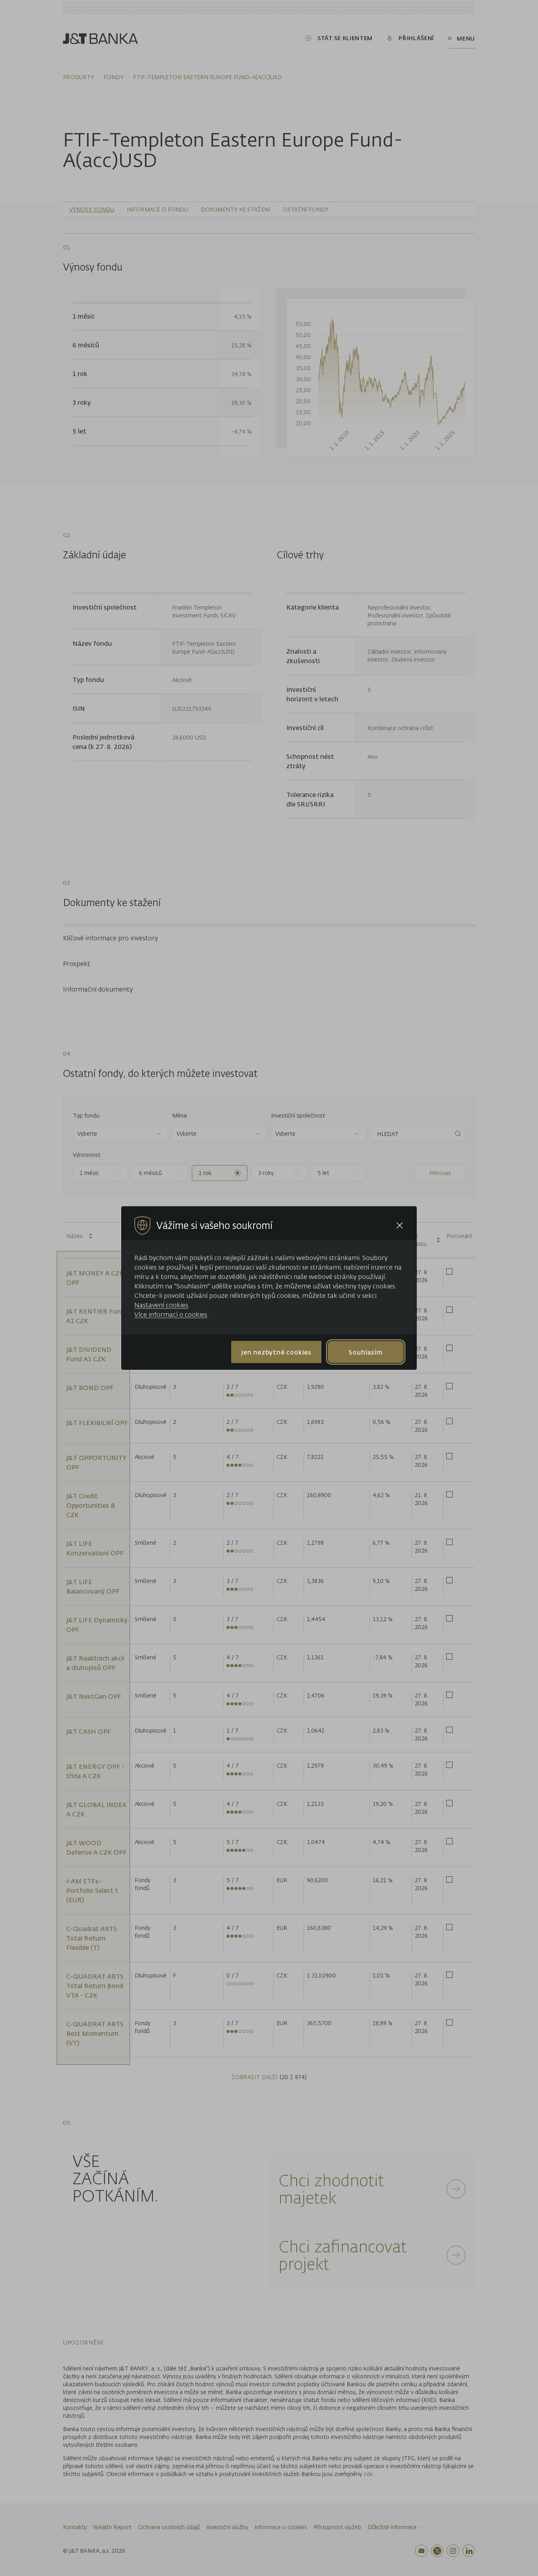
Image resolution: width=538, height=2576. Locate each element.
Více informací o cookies (171, 1314)
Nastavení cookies (161, 1305)
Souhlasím (365, 1352)
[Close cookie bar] (400, 1226)
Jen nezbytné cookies (276, 1352)
